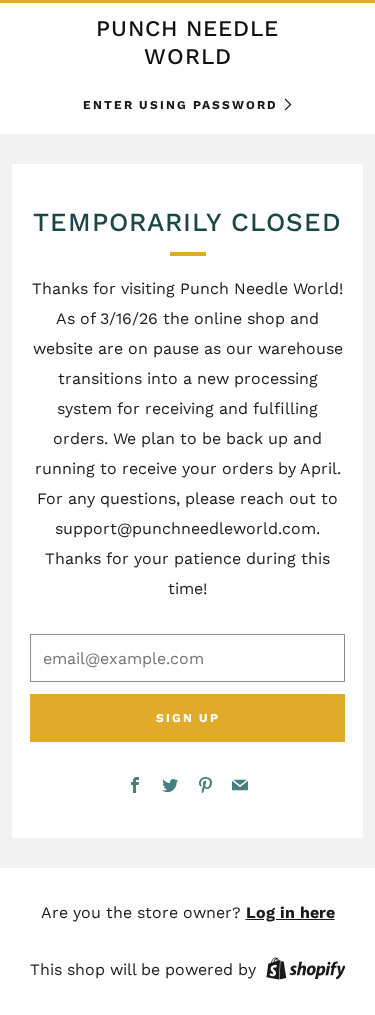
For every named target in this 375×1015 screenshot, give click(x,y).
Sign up (188, 718)
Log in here (290, 912)
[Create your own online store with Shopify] (306, 972)
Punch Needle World (187, 42)
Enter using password (180, 105)
